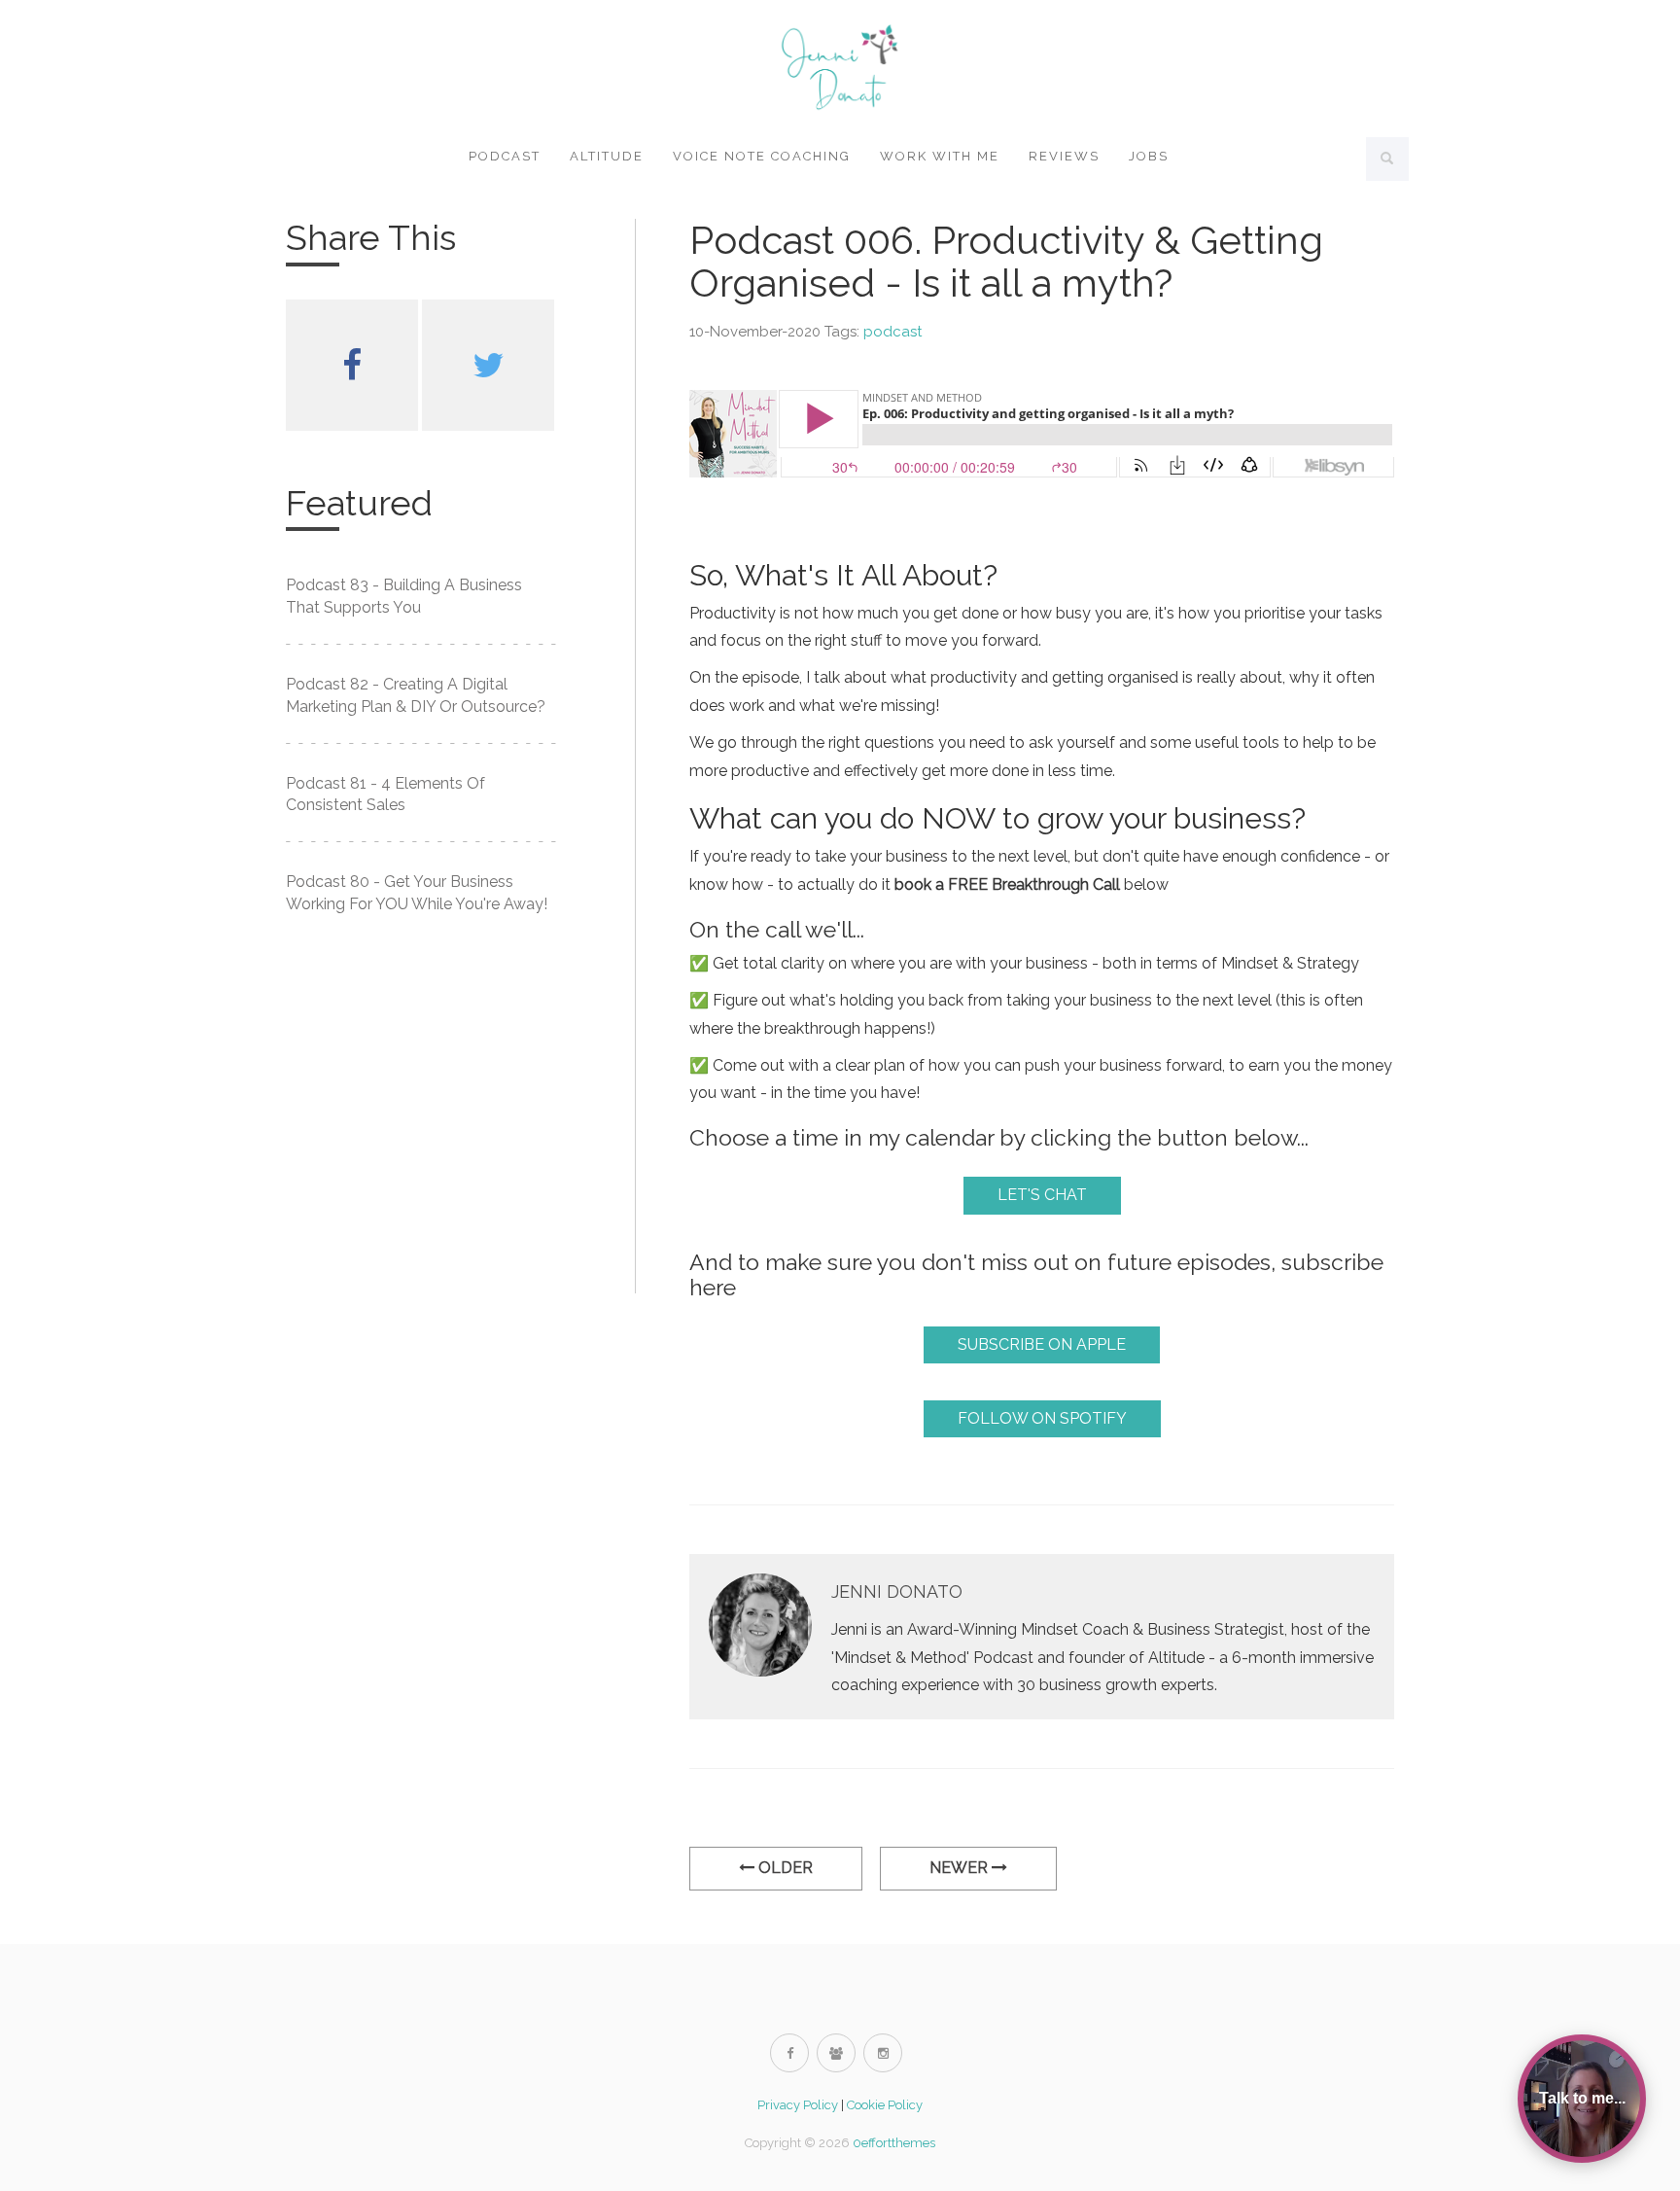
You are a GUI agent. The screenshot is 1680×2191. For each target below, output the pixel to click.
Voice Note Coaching (762, 156)
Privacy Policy (798, 2105)
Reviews (1064, 156)
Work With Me (940, 156)
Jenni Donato (897, 1591)
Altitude (607, 156)
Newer (961, 1868)
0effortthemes (894, 2143)
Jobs (1149, 156)
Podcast (505, 156)
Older (784, 1868)
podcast (892, 332)
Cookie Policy (885, 2105)
